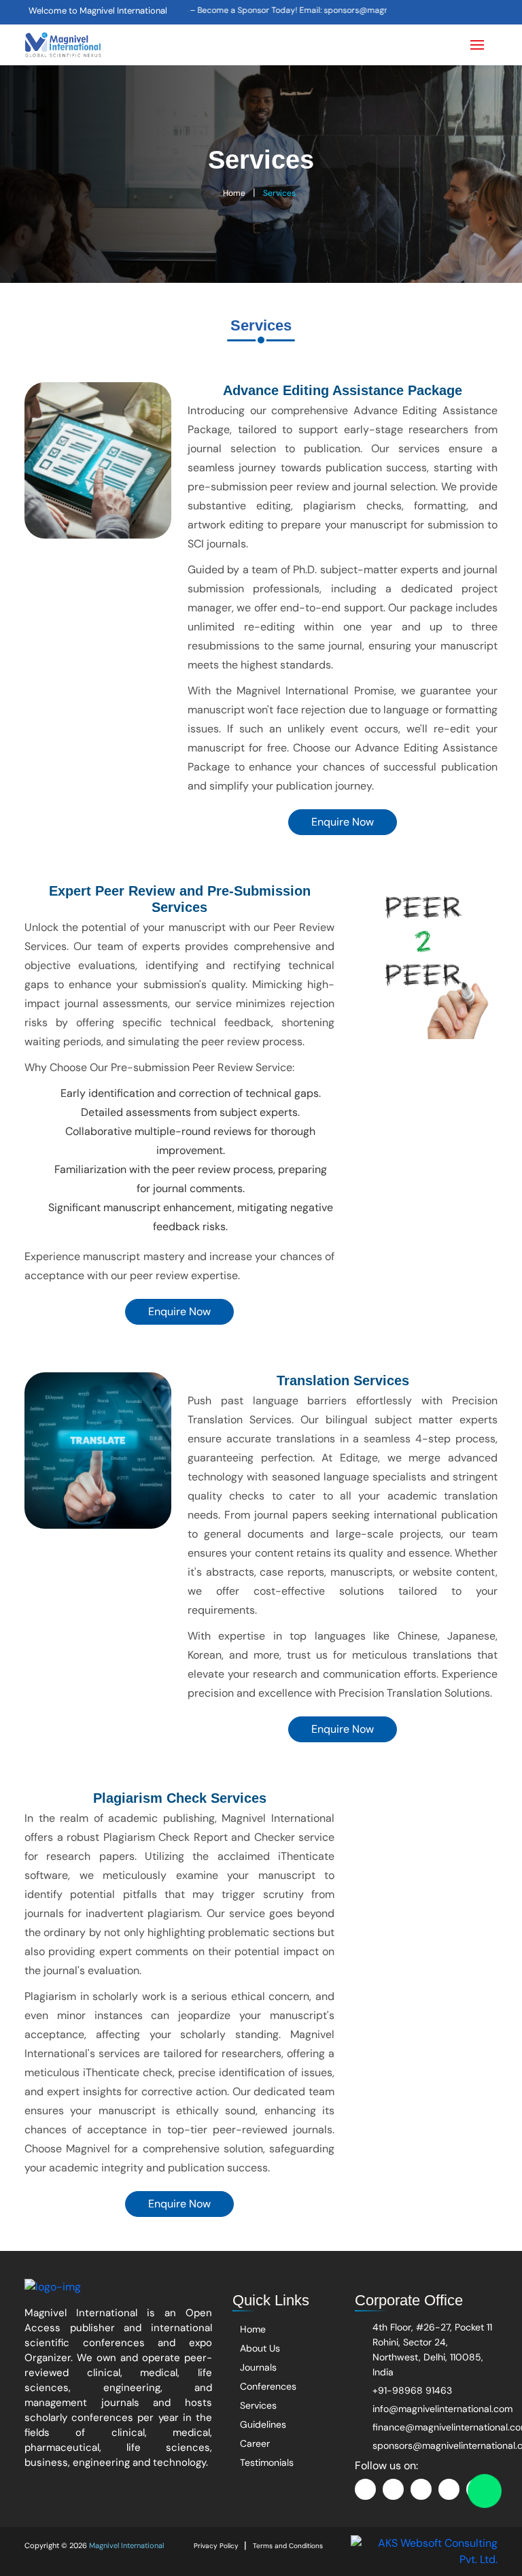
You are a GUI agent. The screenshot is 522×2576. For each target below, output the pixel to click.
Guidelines (262, 2424)
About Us (259, 2348)
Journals (257, 2367)
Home (234, 193)
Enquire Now (343, 822)
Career (254, 2443)
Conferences (267, 2386)
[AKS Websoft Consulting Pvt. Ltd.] (424, 2550)
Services (279, 193)
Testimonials (265, 2462)
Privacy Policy (216, 2546)
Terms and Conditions (288, 2546)
